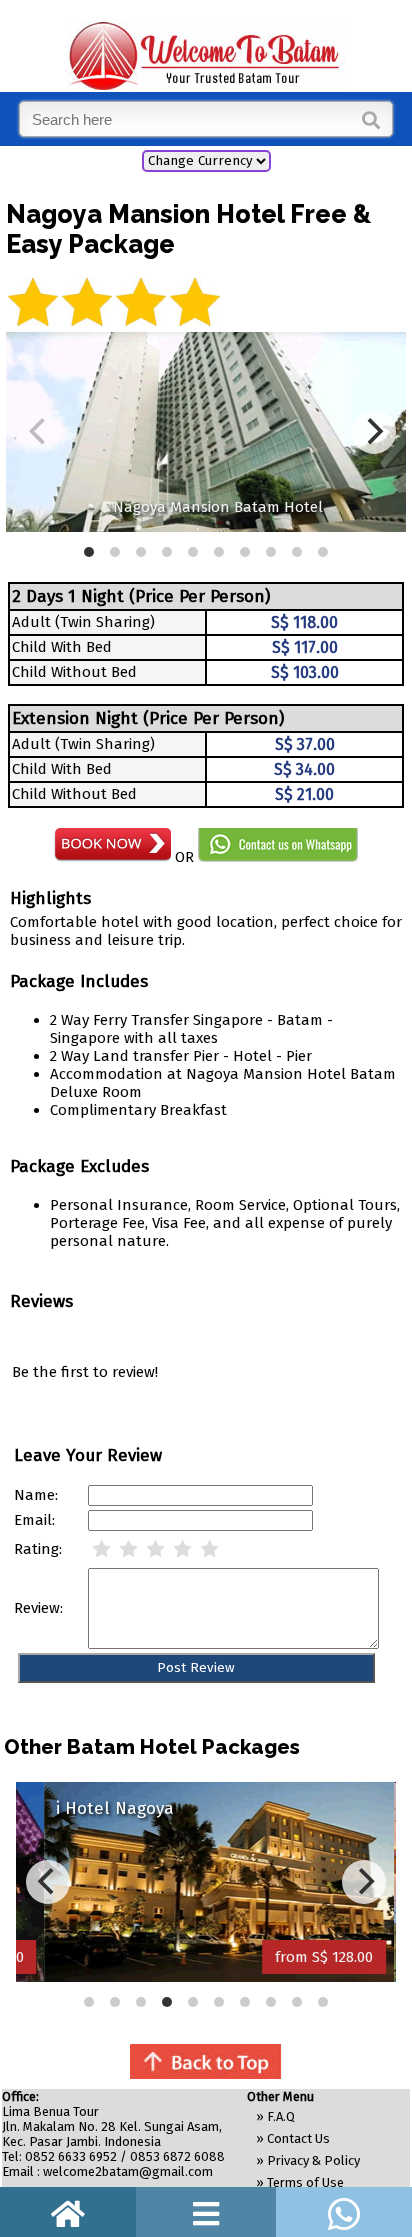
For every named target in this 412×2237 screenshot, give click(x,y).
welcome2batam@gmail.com (128, 2171)
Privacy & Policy (313, 2160)
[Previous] (48, 1882)
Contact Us (298, 2138)
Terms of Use (305, 2182)
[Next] (364, 1882)
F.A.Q (281, 2116)
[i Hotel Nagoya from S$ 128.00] (206, 1977)
